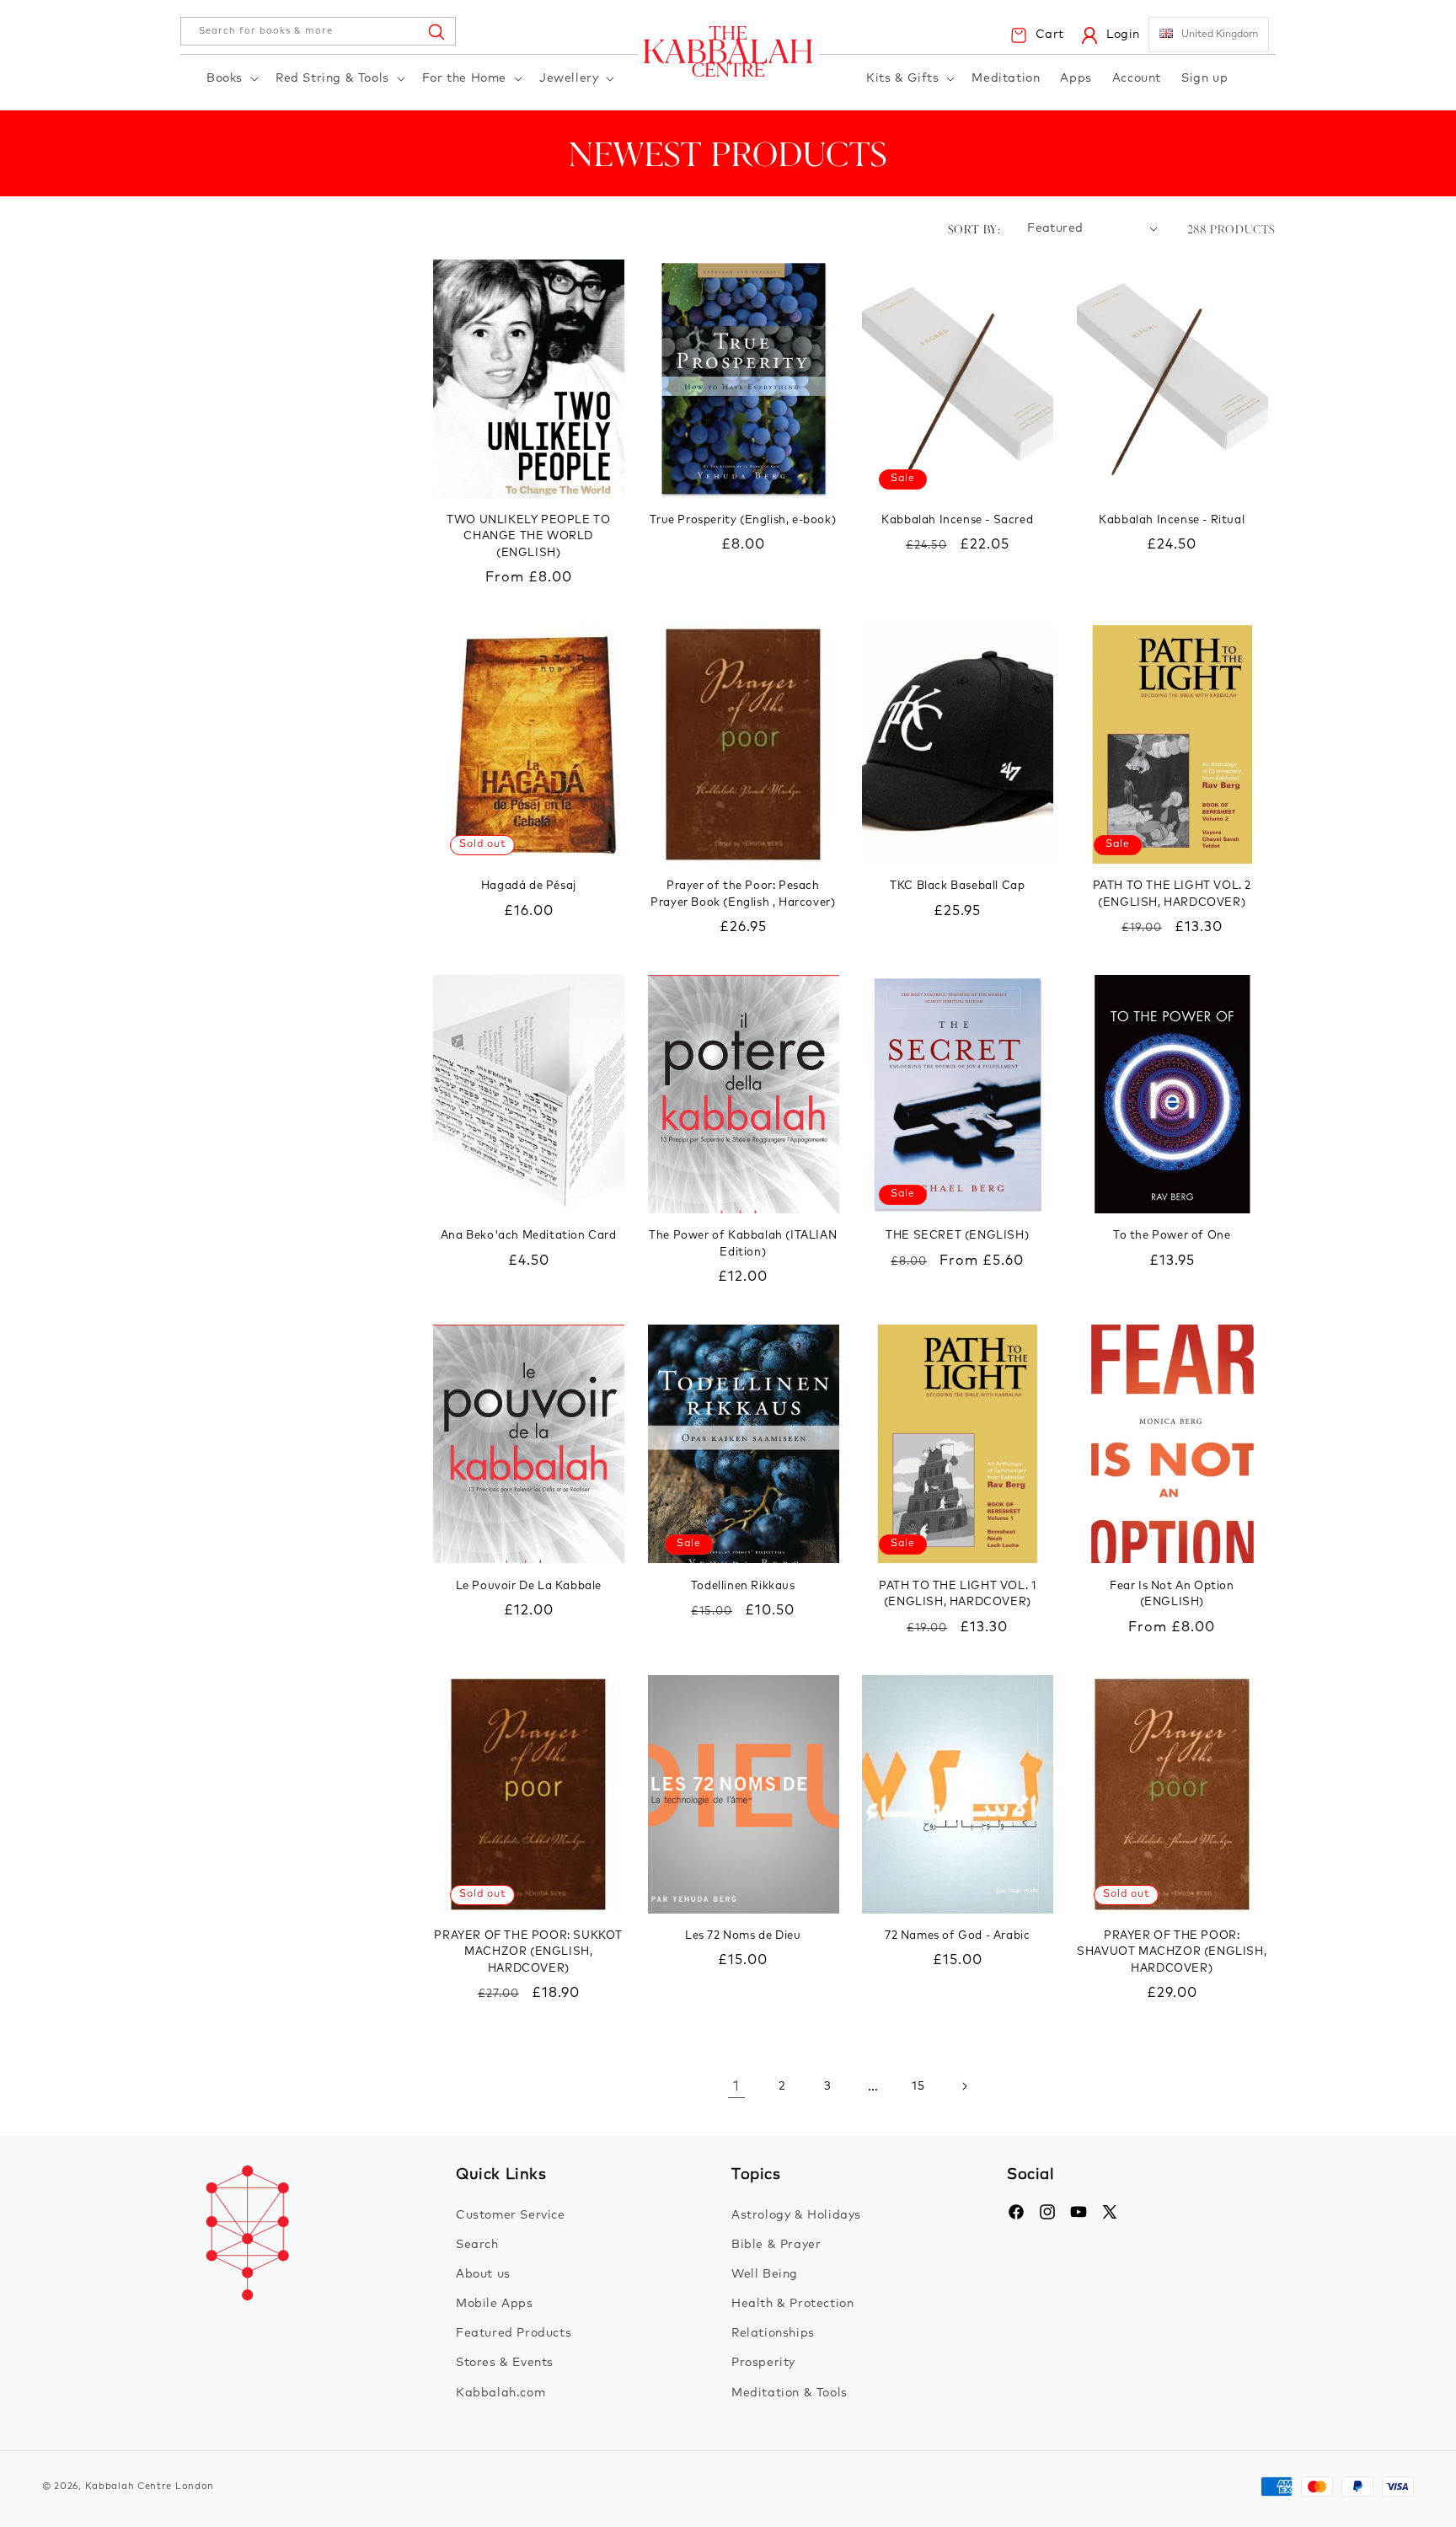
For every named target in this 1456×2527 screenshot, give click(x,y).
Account (1137, 78)
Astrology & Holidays (796, 2215)
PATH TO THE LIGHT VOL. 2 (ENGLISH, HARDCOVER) (1172, 894)
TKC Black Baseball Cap (957, 886)
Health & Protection (792, 2304)
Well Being (765, 2274)
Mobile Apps (495, 2304)
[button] (231, 79)
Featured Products (514, 2333)
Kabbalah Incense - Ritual (1172, 520)
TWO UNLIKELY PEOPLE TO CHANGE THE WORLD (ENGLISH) (528, 537)
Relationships (773, 2333)
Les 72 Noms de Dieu (743, 1936)
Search (477, 2245)
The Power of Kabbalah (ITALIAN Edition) (743, 1244)
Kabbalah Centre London (150, 2486)
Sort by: (974, 229)
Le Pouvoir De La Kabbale (529, 1586)
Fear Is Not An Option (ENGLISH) (1172, 1595)
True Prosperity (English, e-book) (743, 520)
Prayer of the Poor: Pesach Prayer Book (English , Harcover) (743, 894)
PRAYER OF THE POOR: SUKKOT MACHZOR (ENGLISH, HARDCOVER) (528, 1952)
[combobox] (318, 31)
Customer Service (511, 2215)
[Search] (436, 31)
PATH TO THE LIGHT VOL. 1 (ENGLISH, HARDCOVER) (957, 1595)
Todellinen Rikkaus (743, 1586)
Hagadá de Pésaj (529, 886)
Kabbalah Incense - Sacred (957, 520)
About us (483, 2274)
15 (918, 2086)
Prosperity (763, 2363)
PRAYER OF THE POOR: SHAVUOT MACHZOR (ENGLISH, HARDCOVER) (1172, 1952)
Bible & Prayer (776, 2245)
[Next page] (964, 2086)
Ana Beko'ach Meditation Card (529, 1236)
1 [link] (736, 2086)
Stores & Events (505, 2363)
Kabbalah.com (500, 2393)
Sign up (1204, 78)
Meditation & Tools (790, 2393)
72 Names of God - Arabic (957, 1936)
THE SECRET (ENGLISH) (957, 1236)
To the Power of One (1172, 1236)
